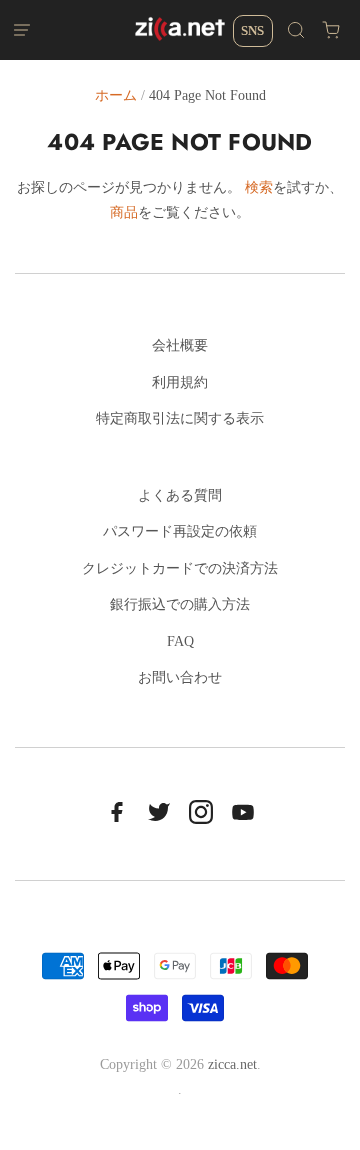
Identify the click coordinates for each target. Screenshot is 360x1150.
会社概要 (180, 345)
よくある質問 (180, 495)
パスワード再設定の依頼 (180, 531)
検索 (259, 187)
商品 (124, 212)
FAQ (180, 641)
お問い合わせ (180, 677)
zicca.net (232, 1064)
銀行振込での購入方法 (180, 604)
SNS (252, 30)
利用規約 (180, 382)
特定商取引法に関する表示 (180, 418)
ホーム (116, 95)
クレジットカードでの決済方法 (180, 568)
